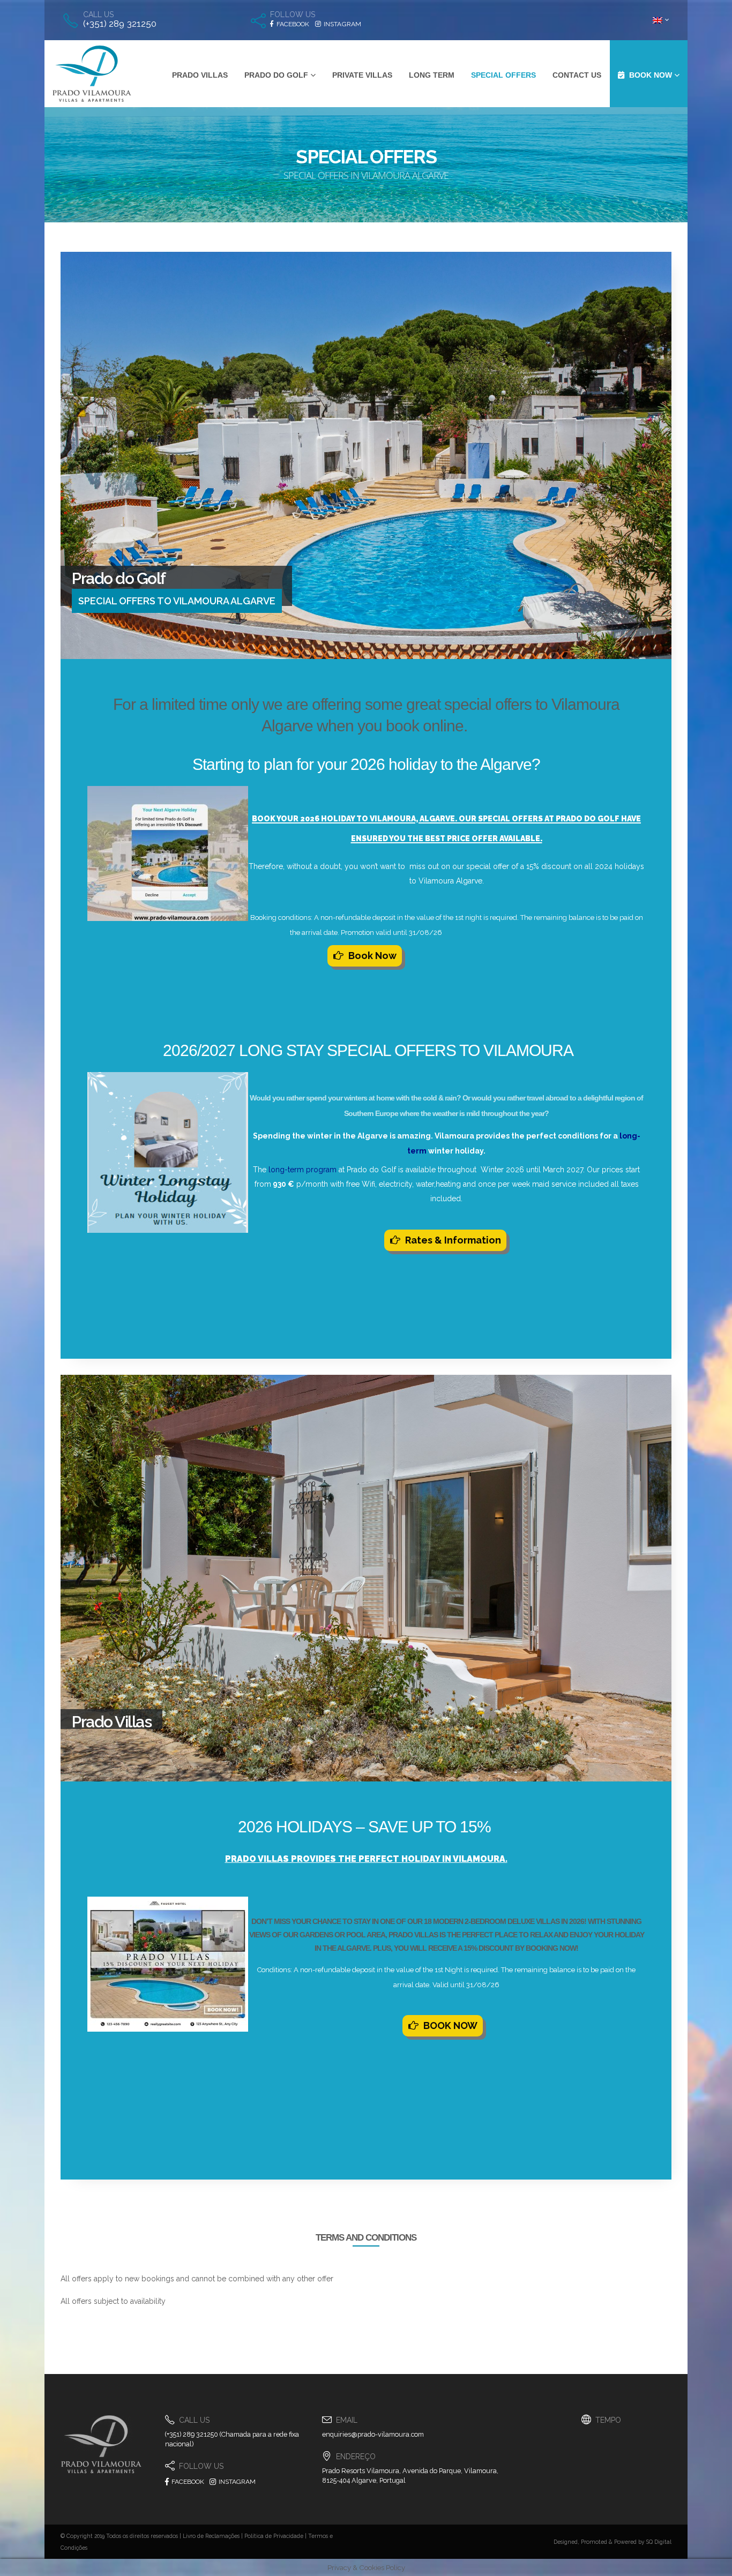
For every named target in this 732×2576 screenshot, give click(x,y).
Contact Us (577, 75)
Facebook (187, 2482)
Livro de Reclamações (211, 2536)
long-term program (302, 1170)
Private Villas (362, 75)
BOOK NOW (450, 2025)
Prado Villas (200, 75)
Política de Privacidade (274, 2536)
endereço (356, 2457)
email (347, 2420)
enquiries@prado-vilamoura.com (373, 2434)
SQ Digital (659, 2542)
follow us (293, 14)
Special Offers (503, 75)
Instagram (236, 2482)
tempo (608, 2420)
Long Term (432, 75)
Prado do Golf (276, 75)
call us (99, 14)
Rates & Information (453, 1240)
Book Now (372, 956)
